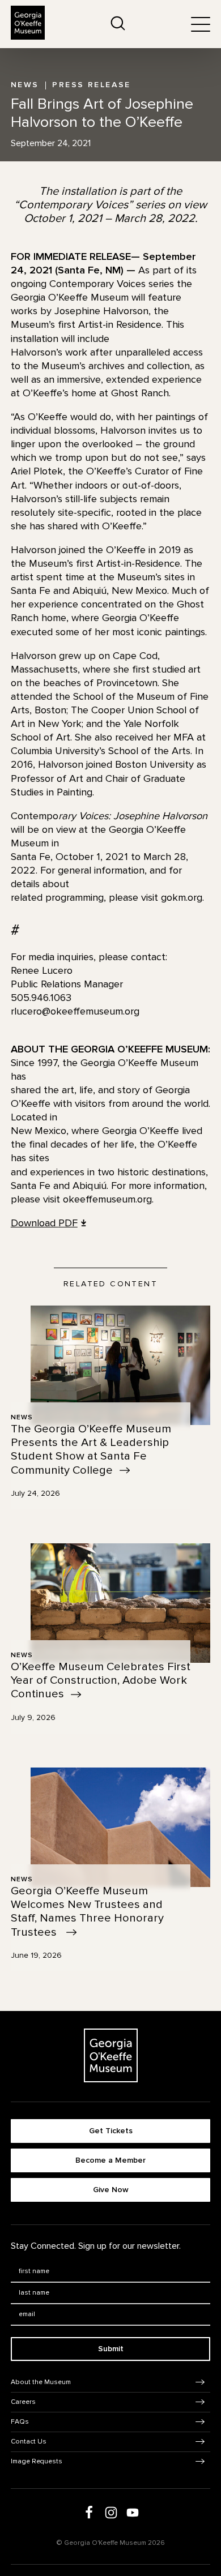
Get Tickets (111, 2131)
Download (44, 1223)
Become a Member (110, 2160)
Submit (111, 2349)
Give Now (111, 2190)
